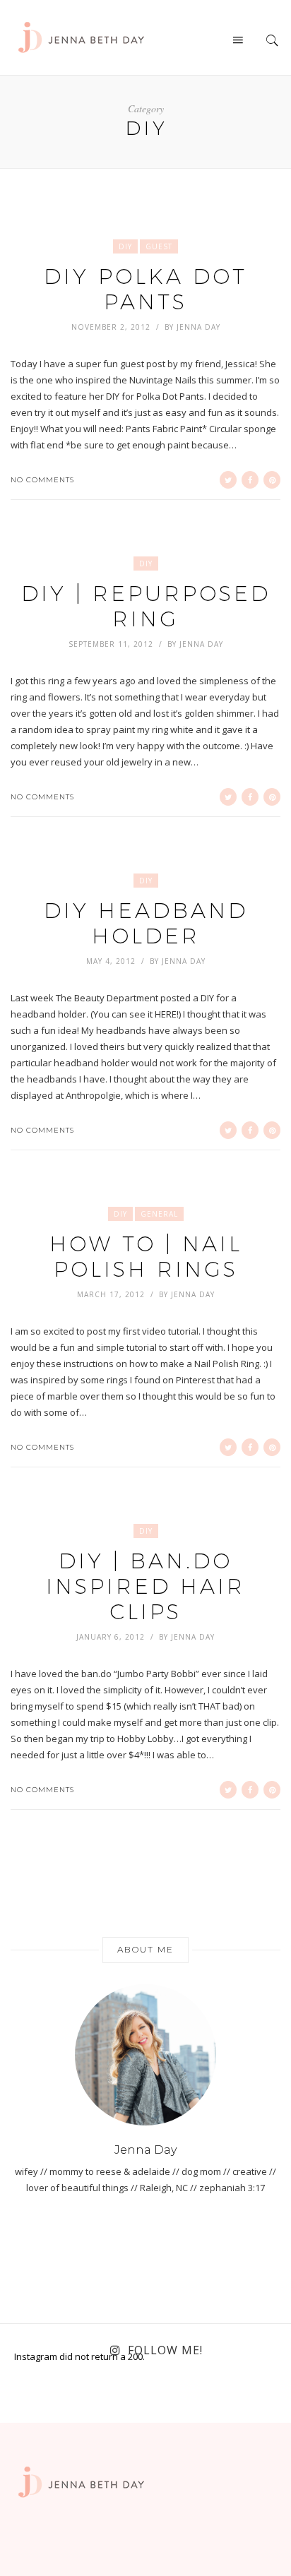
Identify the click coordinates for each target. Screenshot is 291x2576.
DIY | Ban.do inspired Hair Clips (145, 1586)
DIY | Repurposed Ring (146, 606)
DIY (125, 246)
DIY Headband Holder (146, 923)
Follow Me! (165, 2350)
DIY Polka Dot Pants (145, 289)
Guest (159, 246)
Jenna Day (198, 327)
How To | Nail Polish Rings (146, 1257)
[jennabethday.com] (81, 36)
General (159, 1214)
